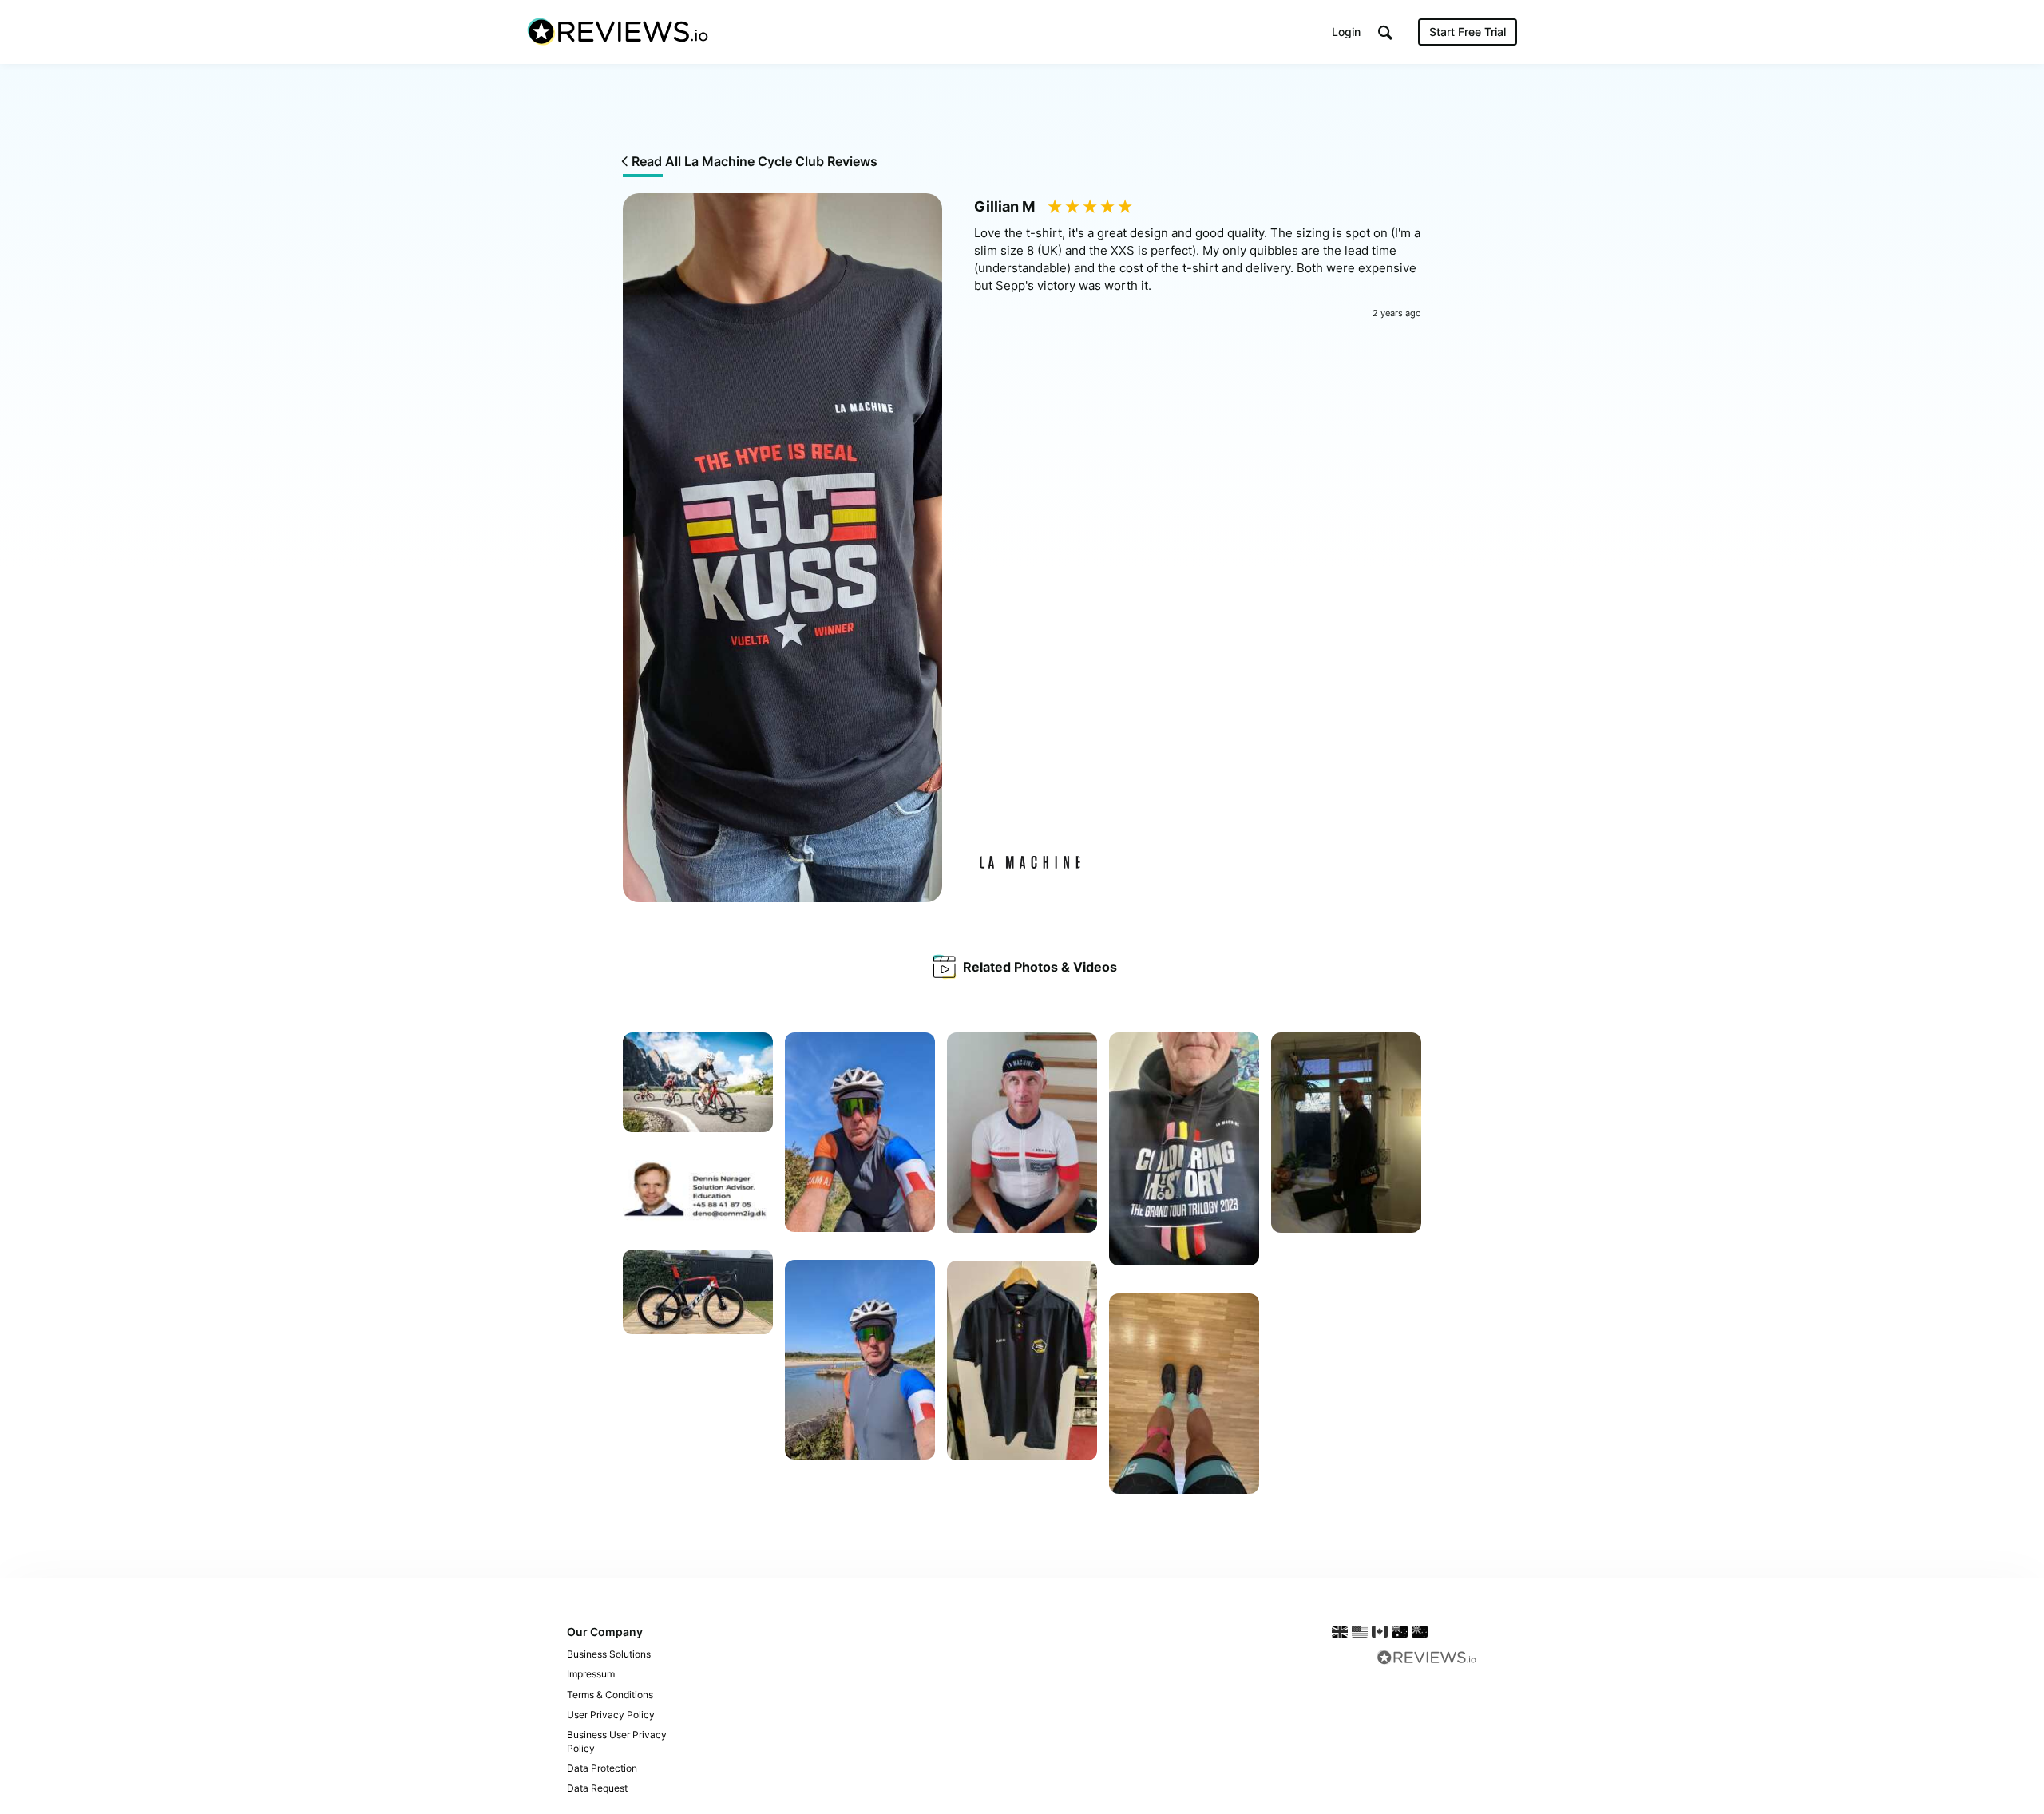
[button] (1385, 32)
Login (1346, 32)
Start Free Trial (1468, 32)
